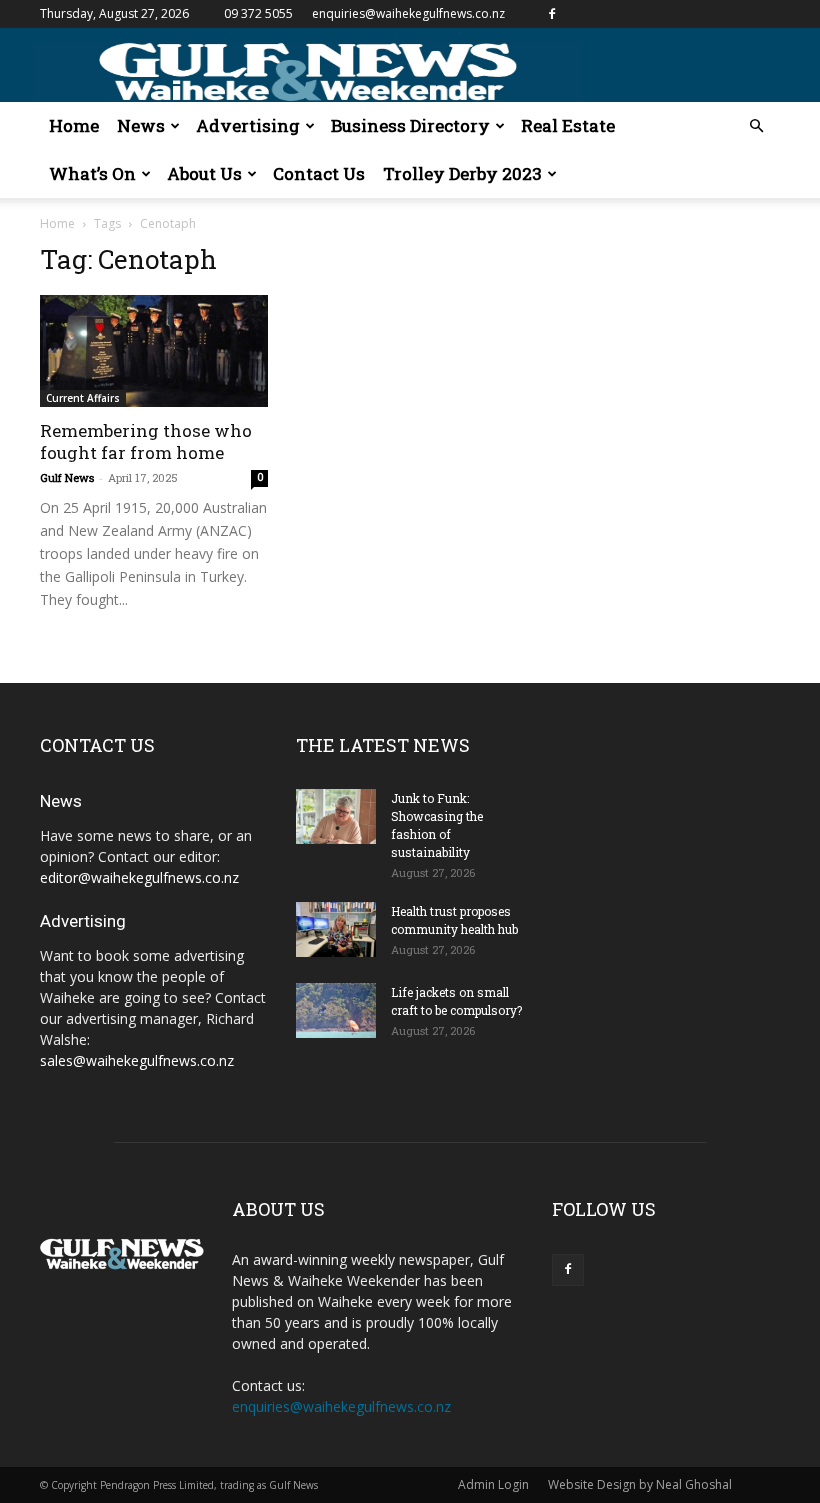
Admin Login (493, 1484)
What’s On (92, 173)
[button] (756, 126)
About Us (204, 173)
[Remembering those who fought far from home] (154, 351)
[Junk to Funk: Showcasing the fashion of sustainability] (336, 816)
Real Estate (568, 125)
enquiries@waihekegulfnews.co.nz (408, 13)
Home (74, 125)
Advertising (248, 125)
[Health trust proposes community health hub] (336, 929)
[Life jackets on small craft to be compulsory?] (336, 1010)
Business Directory (410, 125)
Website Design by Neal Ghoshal (640, 1484)
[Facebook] (552, 14)
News (141, 125)
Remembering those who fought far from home (146, 441)
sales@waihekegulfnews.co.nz (137, 1060)
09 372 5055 (258, 13)
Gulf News (67, 477)
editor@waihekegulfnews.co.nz (139, 877)
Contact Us (319, 173)
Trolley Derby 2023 (462, 173)
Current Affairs (83, 398)
